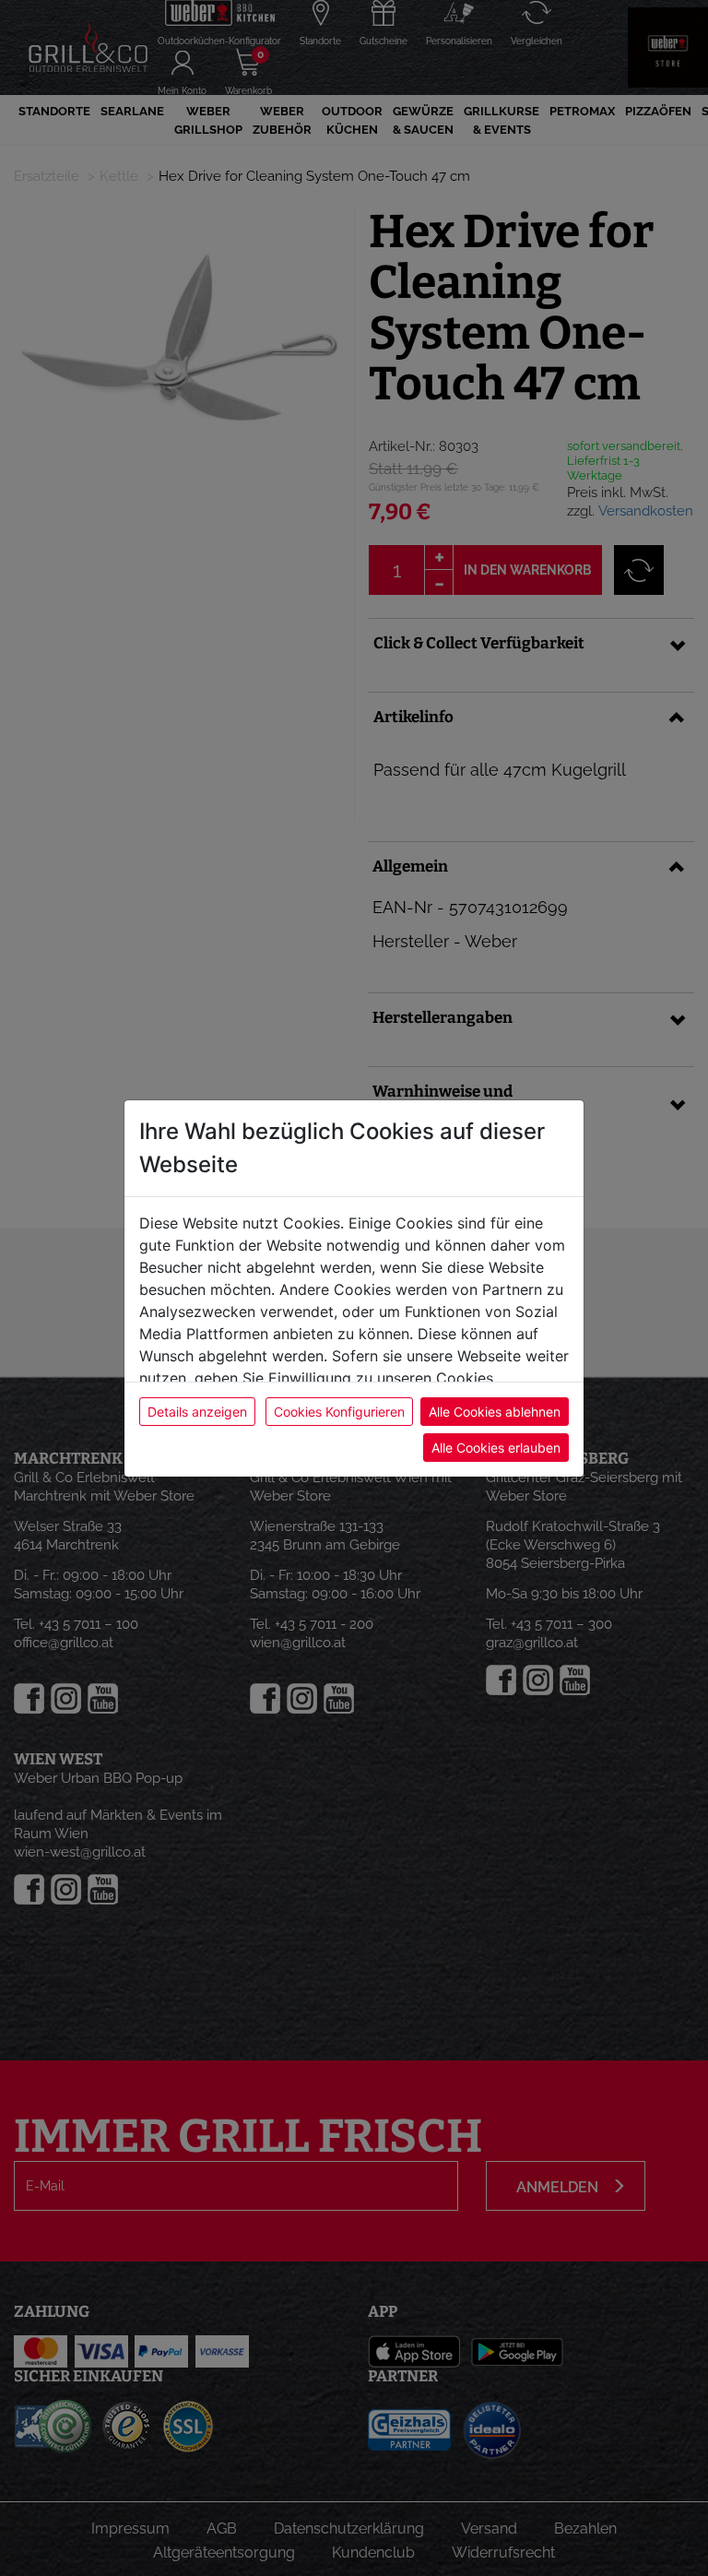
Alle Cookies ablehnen (495, 1412)
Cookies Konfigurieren (339, 1412)
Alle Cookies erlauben (496, 1448)
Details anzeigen (197, 1412)
